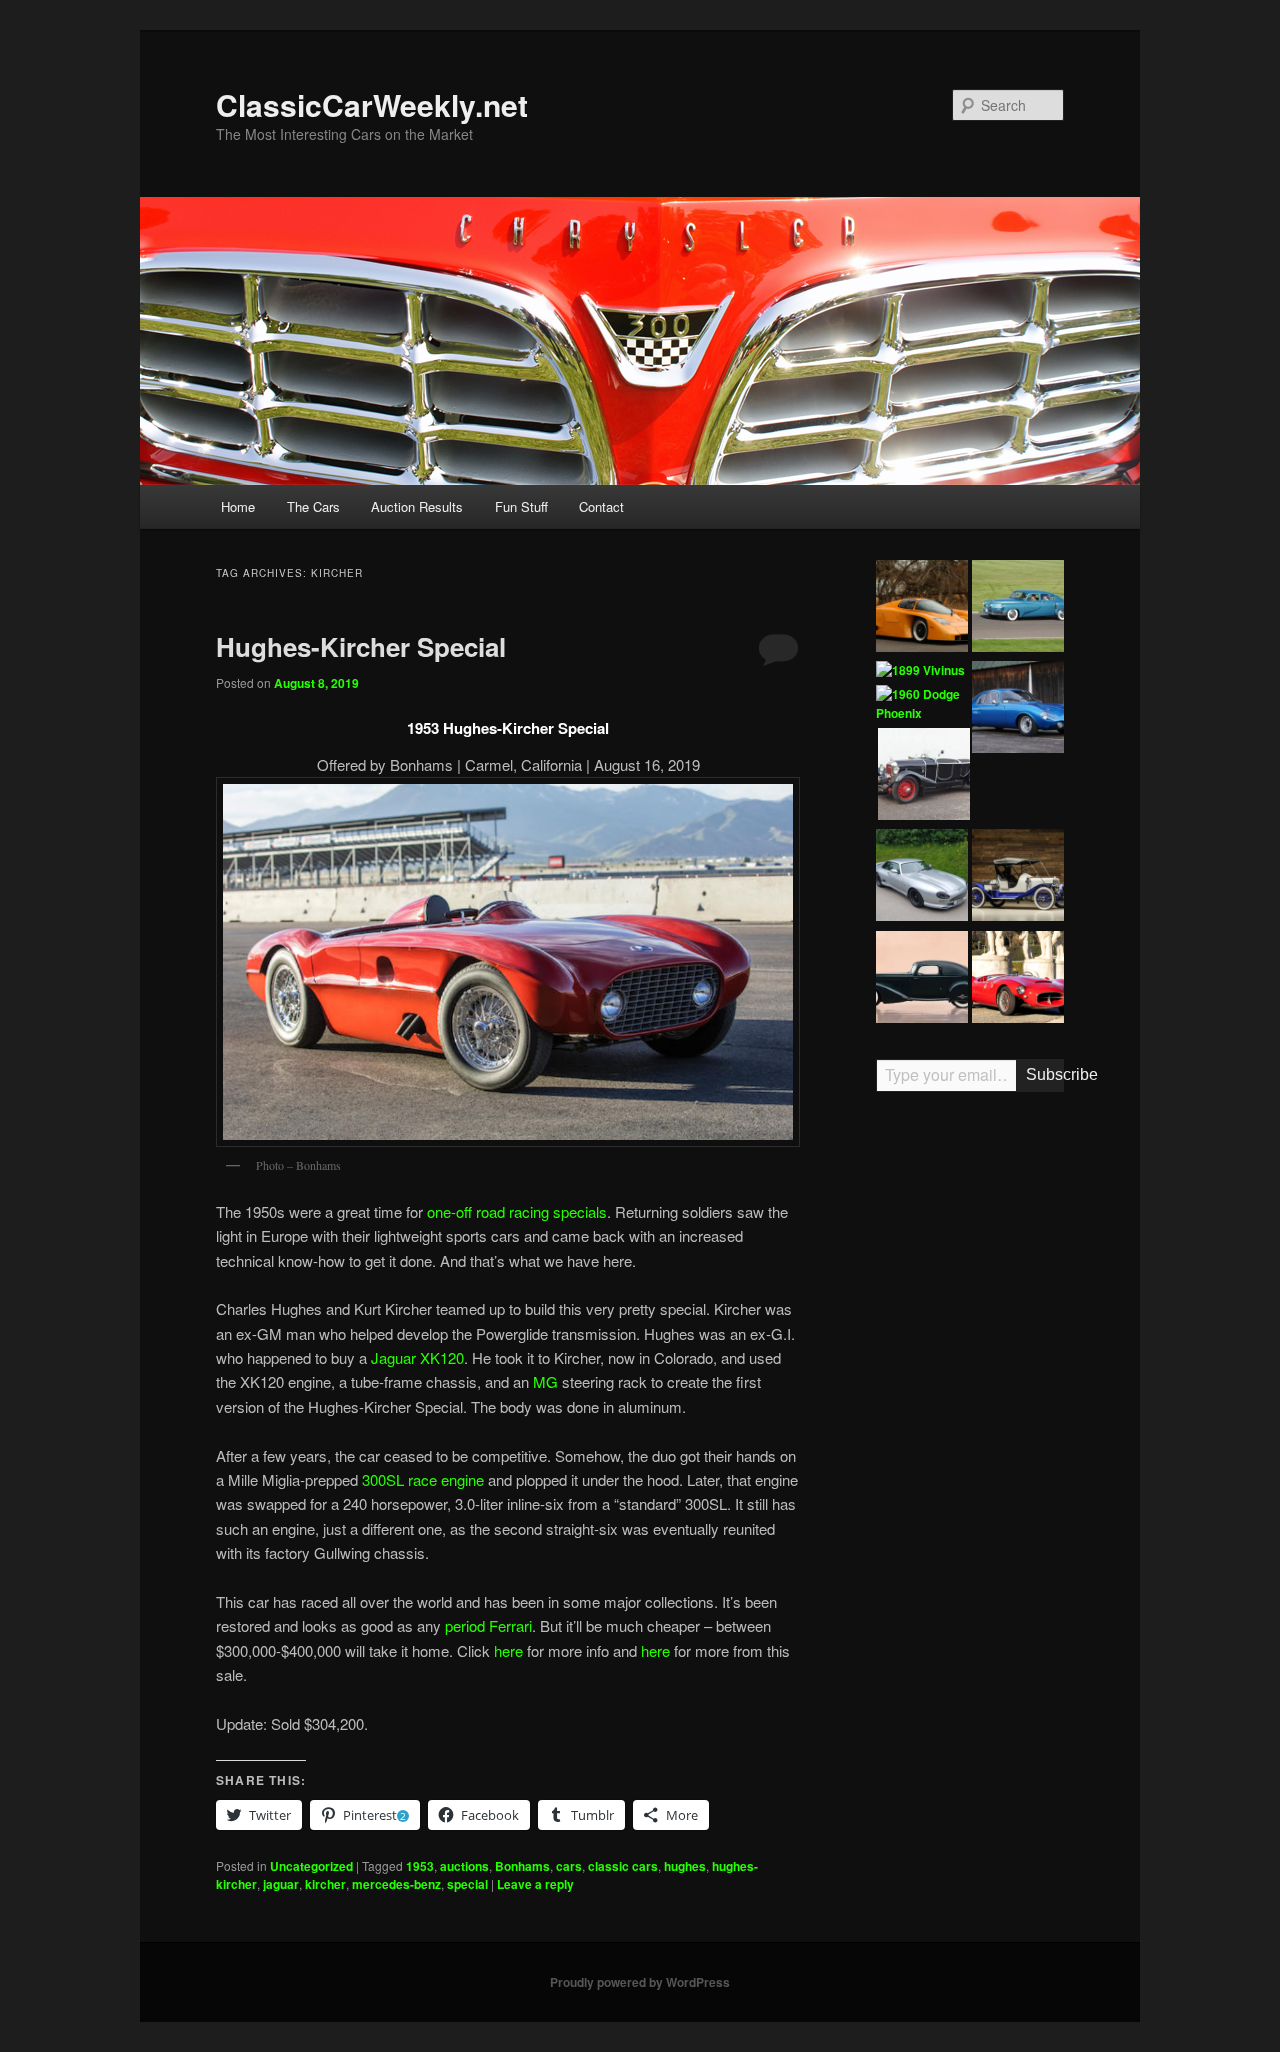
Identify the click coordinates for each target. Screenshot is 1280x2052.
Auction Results (417, 506)
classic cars (623, 1866)
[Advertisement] (970, 1418)
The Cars (313, 506)
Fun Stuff (521, 506)
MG (545, 1381)
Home (238, 506)
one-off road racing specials (517, 1211)
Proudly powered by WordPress (640, 1982)
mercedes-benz (396, 1884)
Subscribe (1045, 1074)
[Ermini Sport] (1018, 980)
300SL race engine (423, 1479)
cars (569, 1866)
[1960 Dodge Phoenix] (922, 704)
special (467, 1884)
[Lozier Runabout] (1018, 878)
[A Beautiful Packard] (922, 980)
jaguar (281, 1884)
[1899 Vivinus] (920, 671)
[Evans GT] (922, 609)
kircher (325, 1884)
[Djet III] (1018, 710)
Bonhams (522, 1866)
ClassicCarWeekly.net (372, 104)
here (508, 1650)
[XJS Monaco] (922, 878)
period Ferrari (486, 1625)
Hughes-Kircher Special (361, 646)
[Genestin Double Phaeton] (924, 777)
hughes (685, 1866)
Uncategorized (311, 1866)
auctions (464, 1866)
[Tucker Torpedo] (1018, 609)
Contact (601, 506)
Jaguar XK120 (417, 1357)
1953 (420, 1866)
